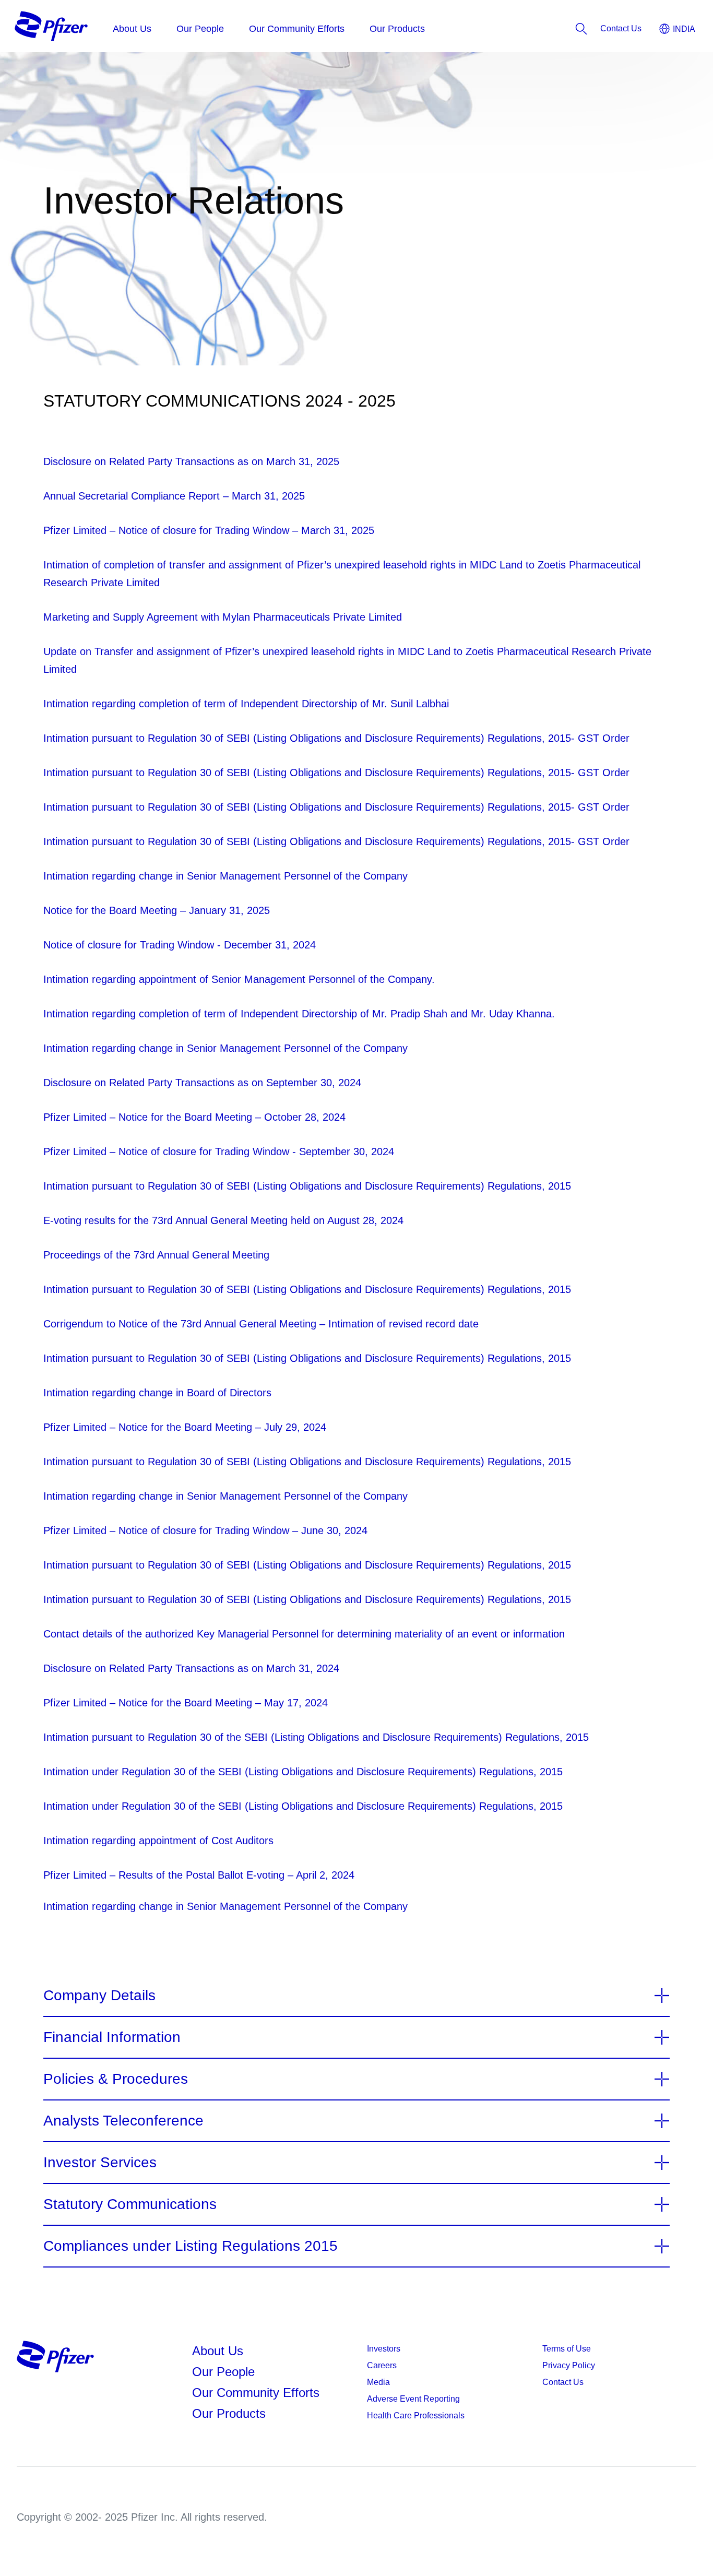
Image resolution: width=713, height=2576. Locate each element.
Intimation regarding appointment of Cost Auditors (158, 1841)
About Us (218, 2351)
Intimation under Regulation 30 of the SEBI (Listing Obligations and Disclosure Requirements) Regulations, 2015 (303, 1772)
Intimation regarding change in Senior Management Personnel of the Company (225, 876)
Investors (384, 2349)
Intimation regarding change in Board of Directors (157, 1393)
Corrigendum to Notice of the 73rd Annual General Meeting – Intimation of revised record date (261, 1324)
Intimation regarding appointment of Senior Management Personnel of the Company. (239, 979)
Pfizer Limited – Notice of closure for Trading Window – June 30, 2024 (205, 1530)
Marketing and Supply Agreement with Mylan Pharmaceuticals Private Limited (223, 617)
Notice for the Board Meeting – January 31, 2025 (157, 910)
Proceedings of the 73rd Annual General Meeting (156, 1255)
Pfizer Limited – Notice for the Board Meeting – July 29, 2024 (185, 1427)
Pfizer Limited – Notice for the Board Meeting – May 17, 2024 (186, 1703)
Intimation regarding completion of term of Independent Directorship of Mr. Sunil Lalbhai (246, 704)
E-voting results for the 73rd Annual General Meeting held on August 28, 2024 (223, 1220)
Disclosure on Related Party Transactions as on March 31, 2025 (191, 461)
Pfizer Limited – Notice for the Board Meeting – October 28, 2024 (194, 1117)
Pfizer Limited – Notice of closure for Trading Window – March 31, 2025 (209, 530)
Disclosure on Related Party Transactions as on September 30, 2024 (202, 1083)
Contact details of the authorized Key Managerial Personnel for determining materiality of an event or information (304, 1634)
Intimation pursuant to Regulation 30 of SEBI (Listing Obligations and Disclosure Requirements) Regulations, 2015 (307, 1186)
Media (378, 2382)
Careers (382, 2365)
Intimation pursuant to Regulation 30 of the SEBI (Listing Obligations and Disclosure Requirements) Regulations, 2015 (316, 1737)
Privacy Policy (569, 2365)
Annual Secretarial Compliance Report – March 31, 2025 (174, 496)
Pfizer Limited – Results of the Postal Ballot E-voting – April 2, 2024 (199, 1875)
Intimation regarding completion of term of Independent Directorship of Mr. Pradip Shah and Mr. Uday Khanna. (299, 1014)
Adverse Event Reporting (413, 2399)
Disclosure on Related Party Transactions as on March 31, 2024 (191, 1668)
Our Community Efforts (256, 2393)
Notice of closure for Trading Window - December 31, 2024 (180, 945)
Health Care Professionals (416, 2415)
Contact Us (563, 2382)
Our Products (229, 2413)
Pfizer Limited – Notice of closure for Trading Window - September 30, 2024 (219, 1152)
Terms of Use (567, 2349)
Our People (223, 2372)
